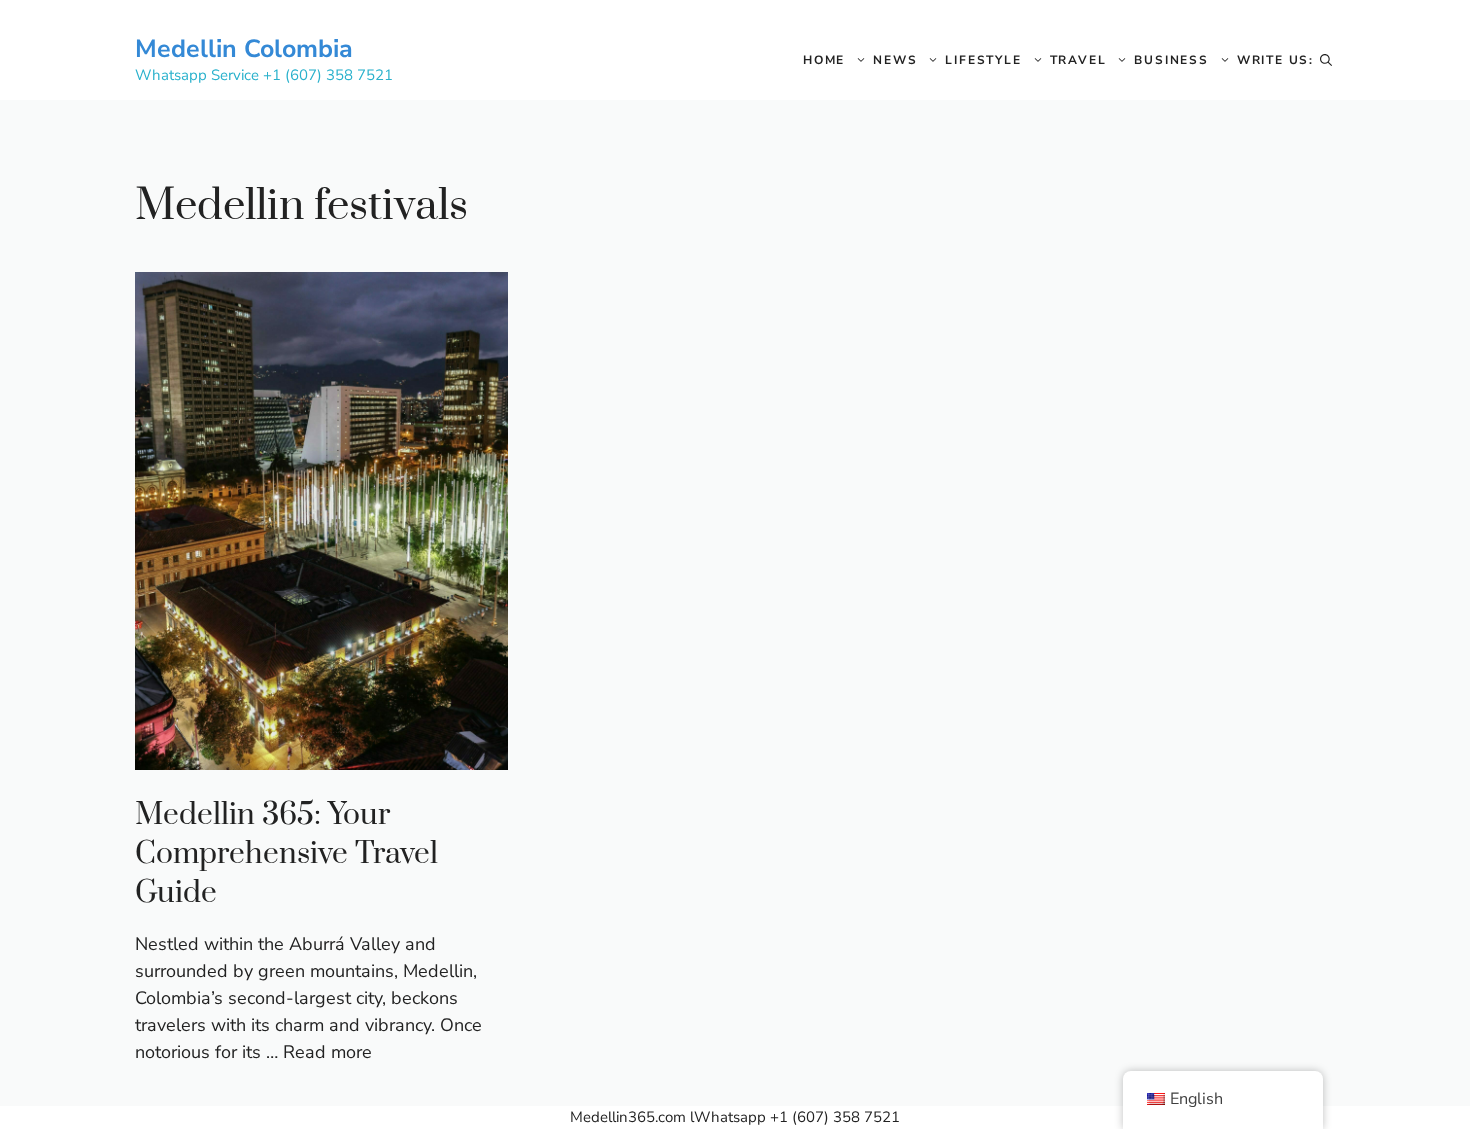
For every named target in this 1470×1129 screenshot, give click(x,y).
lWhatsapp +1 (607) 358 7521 (795, 1117)
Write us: (1275, 60)
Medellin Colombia (244, 49)
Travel (1078, 60)
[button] (1326, 60)
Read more (327, 1052)
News (895, 60)
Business (1171, 60)
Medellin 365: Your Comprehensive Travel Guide (286, 854)
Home (824, 60)
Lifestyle (983, 60)
